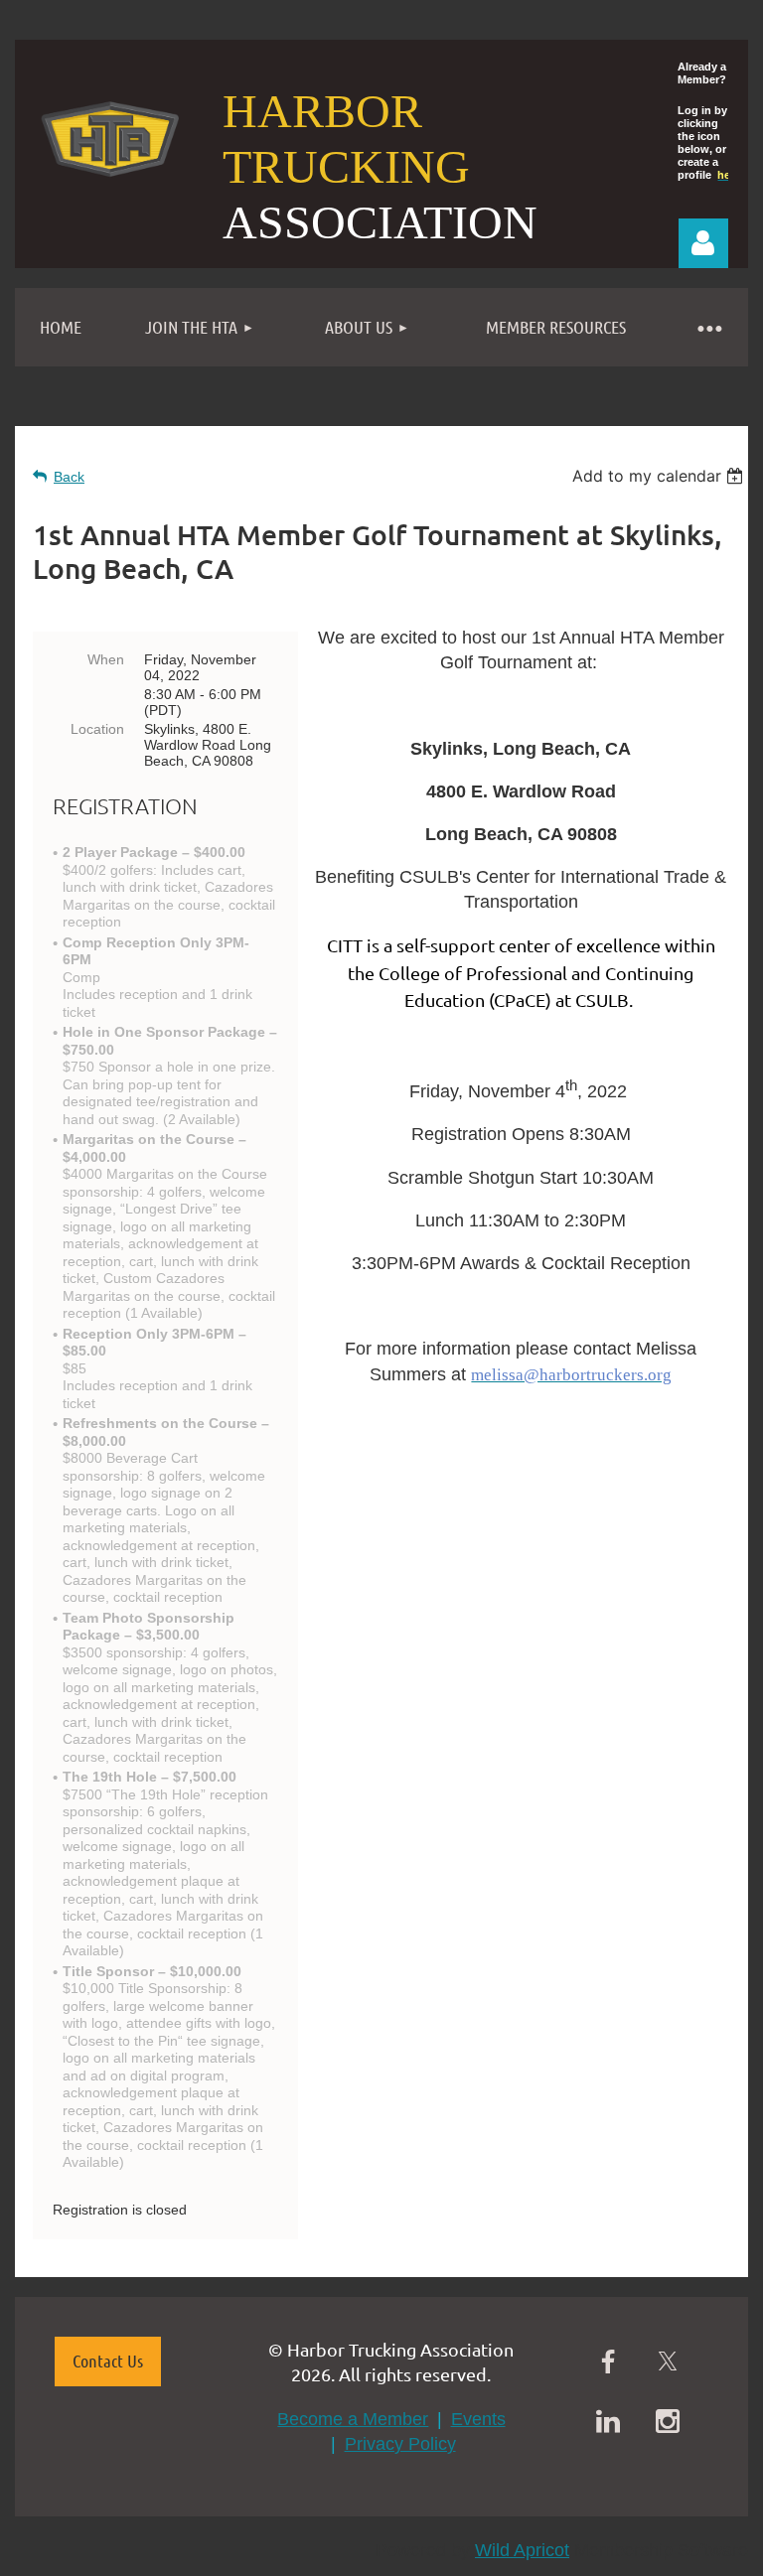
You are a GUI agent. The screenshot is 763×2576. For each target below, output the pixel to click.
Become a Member (353, 2419)
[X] (668, 2361)
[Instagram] (668, 2421)
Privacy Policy (400, 2444)
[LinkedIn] (608, 2421)
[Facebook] (608, 2361)
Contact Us (108, 2361)
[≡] (708, 327)
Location (97, 729)
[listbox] (660, 476)
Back (69, 477)
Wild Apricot (522, 2550)
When (106, 659)
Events (478, 2419)
